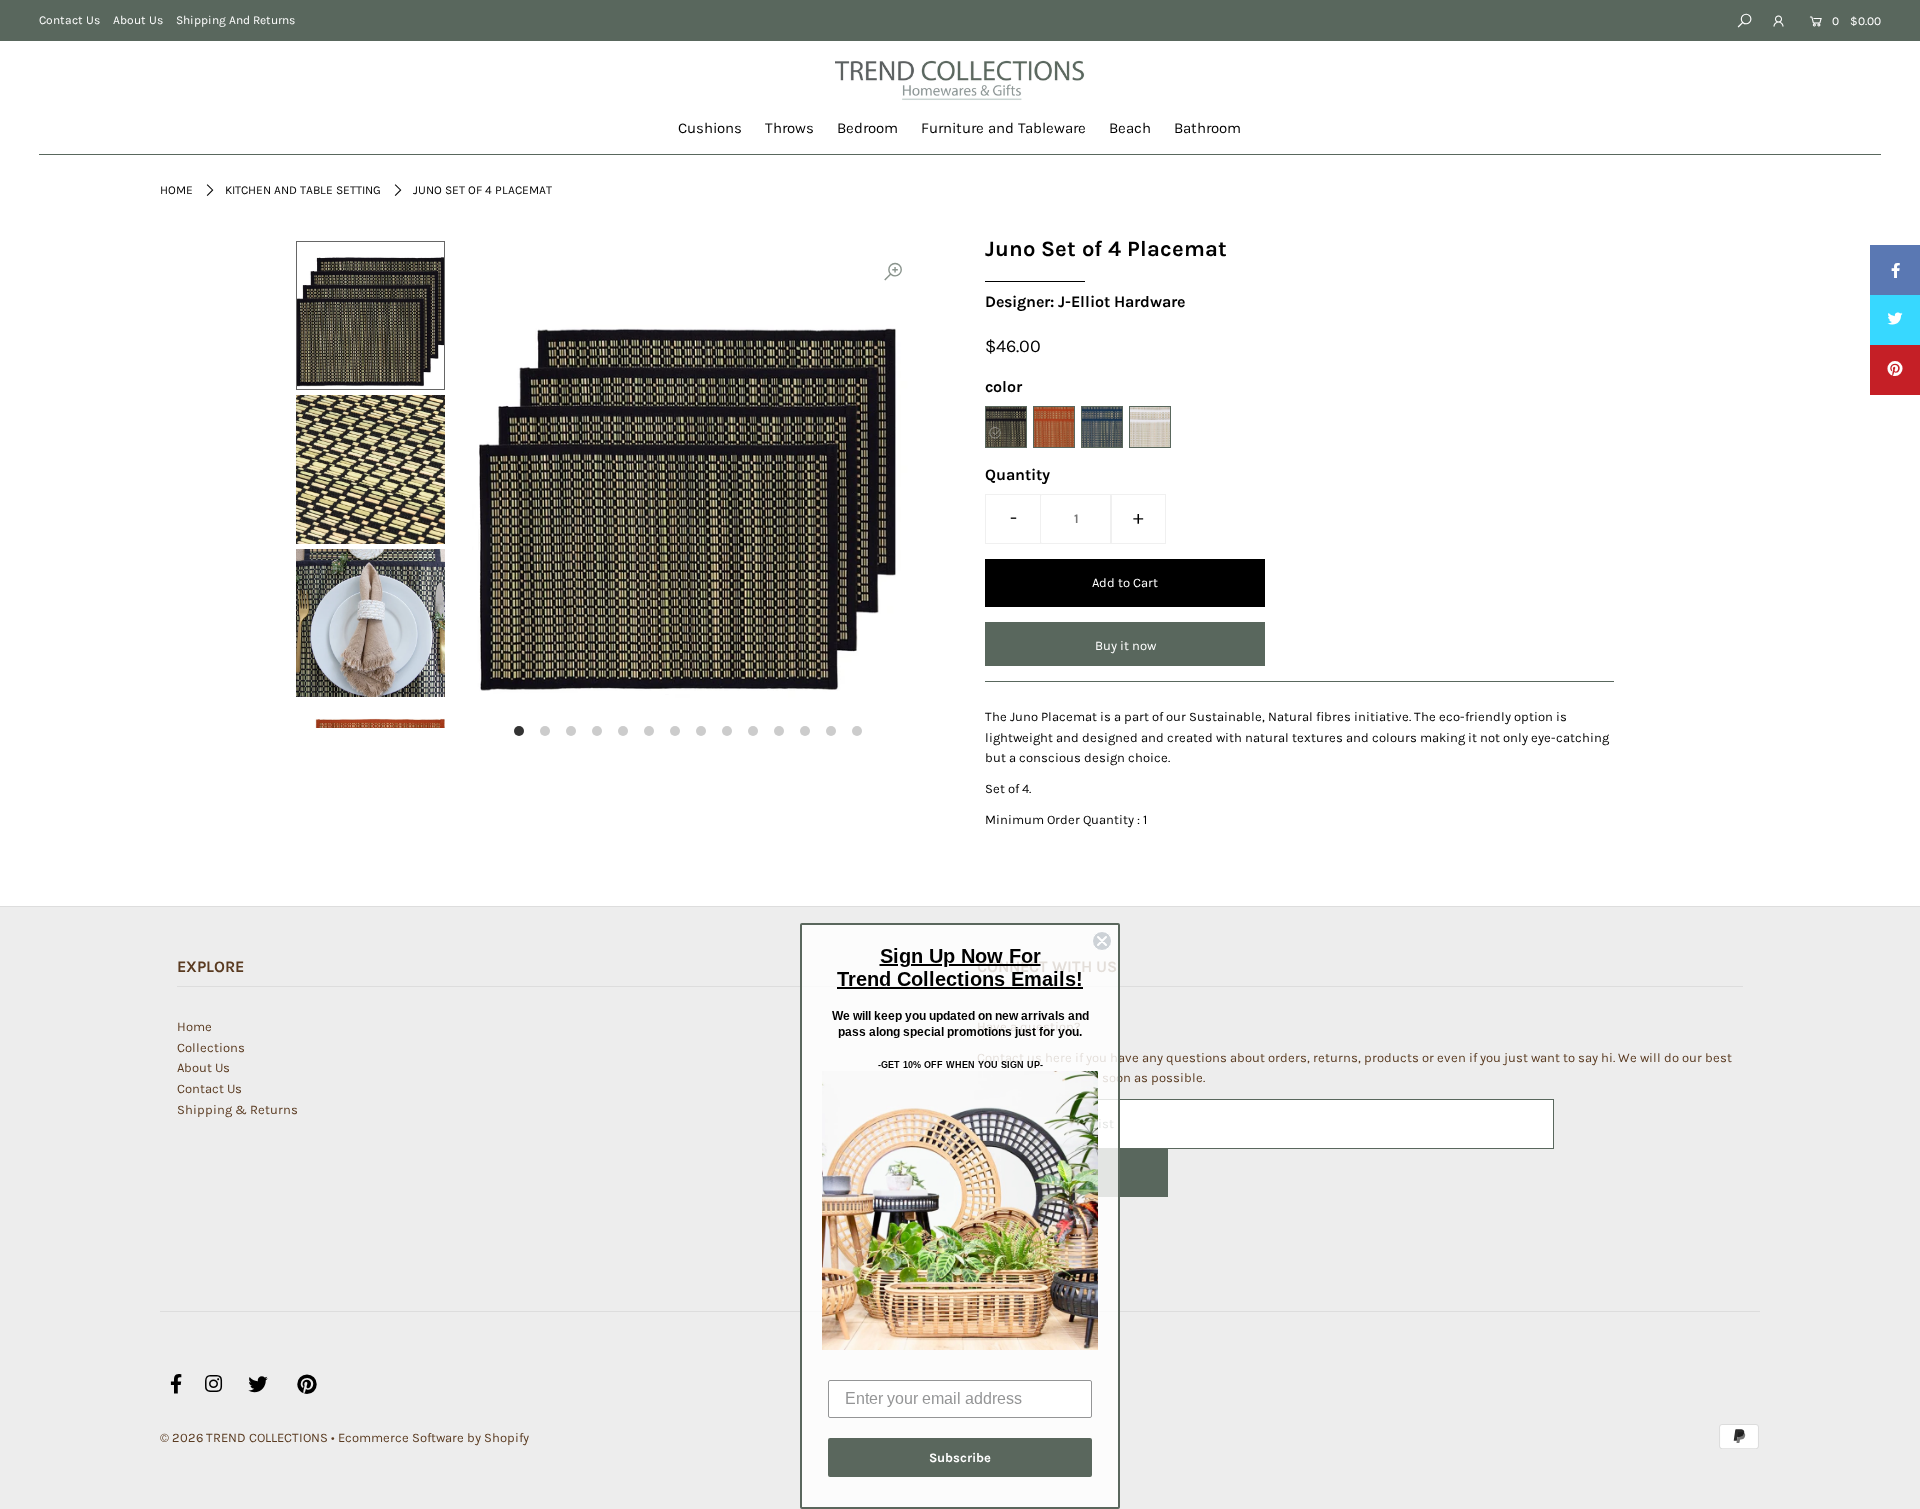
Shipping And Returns (235, 20)
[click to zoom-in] (893, 273)
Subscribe (960, 1457)
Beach (1130, 128)
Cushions (710, 128)
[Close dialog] (1102, 941)
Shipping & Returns (237, 1109)
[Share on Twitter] (1895, 320)
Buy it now (1125, 645)
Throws (789, 128)
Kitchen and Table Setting (303, 190)
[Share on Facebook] (1895, 270)
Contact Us (69, 20)
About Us (138, 20)
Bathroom (1207, 128)
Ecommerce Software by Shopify (433, 1437)
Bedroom (867, 128)
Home (176, 190)
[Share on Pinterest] (1895, 370)
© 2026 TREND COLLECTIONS (244, 1437)
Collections (211, 1047)
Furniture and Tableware (1003, 128)
